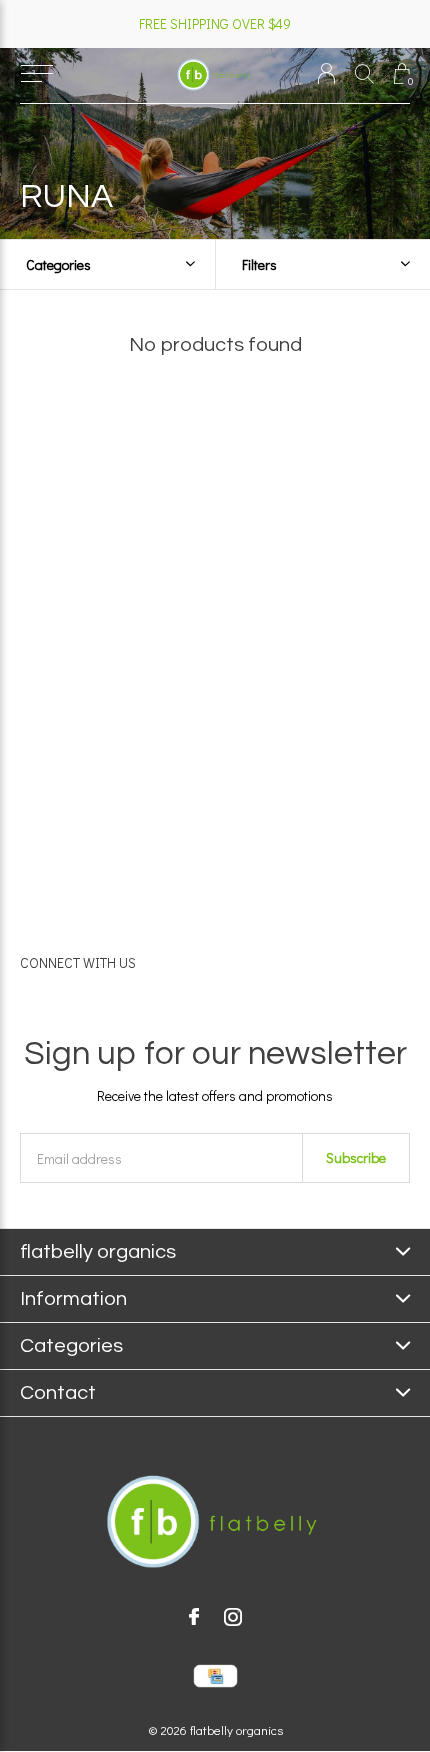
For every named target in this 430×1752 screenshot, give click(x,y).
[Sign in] (326, 73)
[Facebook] (194, 1617)
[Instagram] (233, 1617)
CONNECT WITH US (78, 962)
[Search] (364, 73)
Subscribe (356, 1157)
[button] (36, 74)
